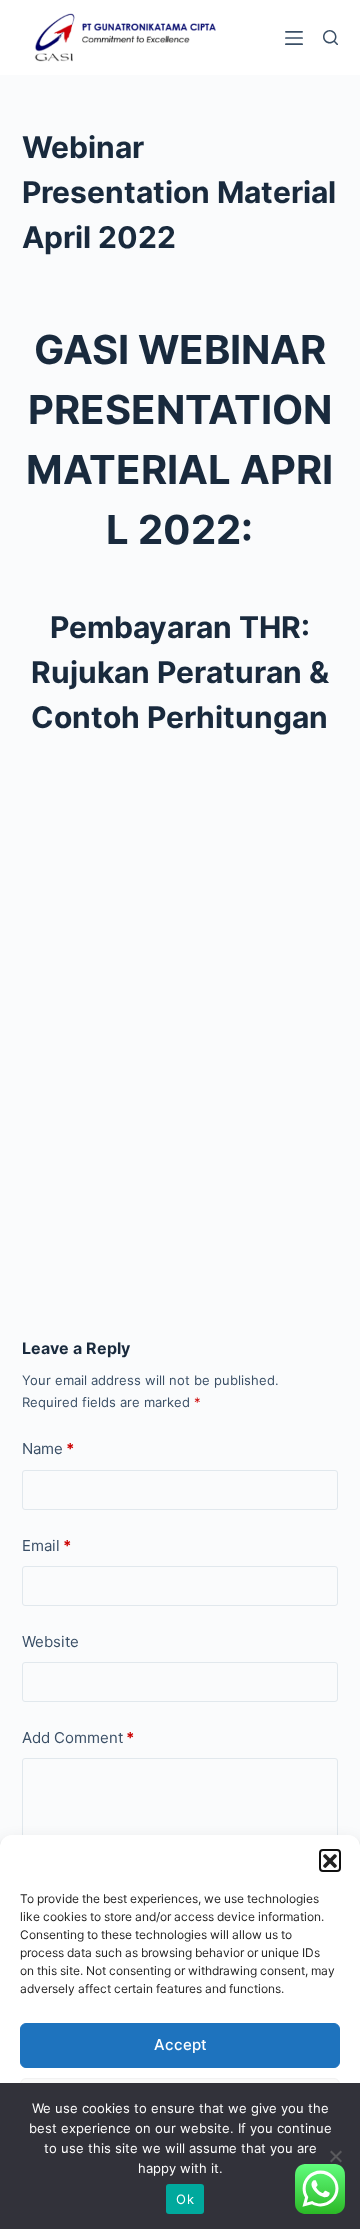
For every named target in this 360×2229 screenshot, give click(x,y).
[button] (330, 1860)
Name (48, 1448)
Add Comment (78, 1737)
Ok (185, 2199)
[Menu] (294, 38)
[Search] (330, 37)
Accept (180, 2044)
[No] (335, 2156)
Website (50, 1641)
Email (46, 1545)
